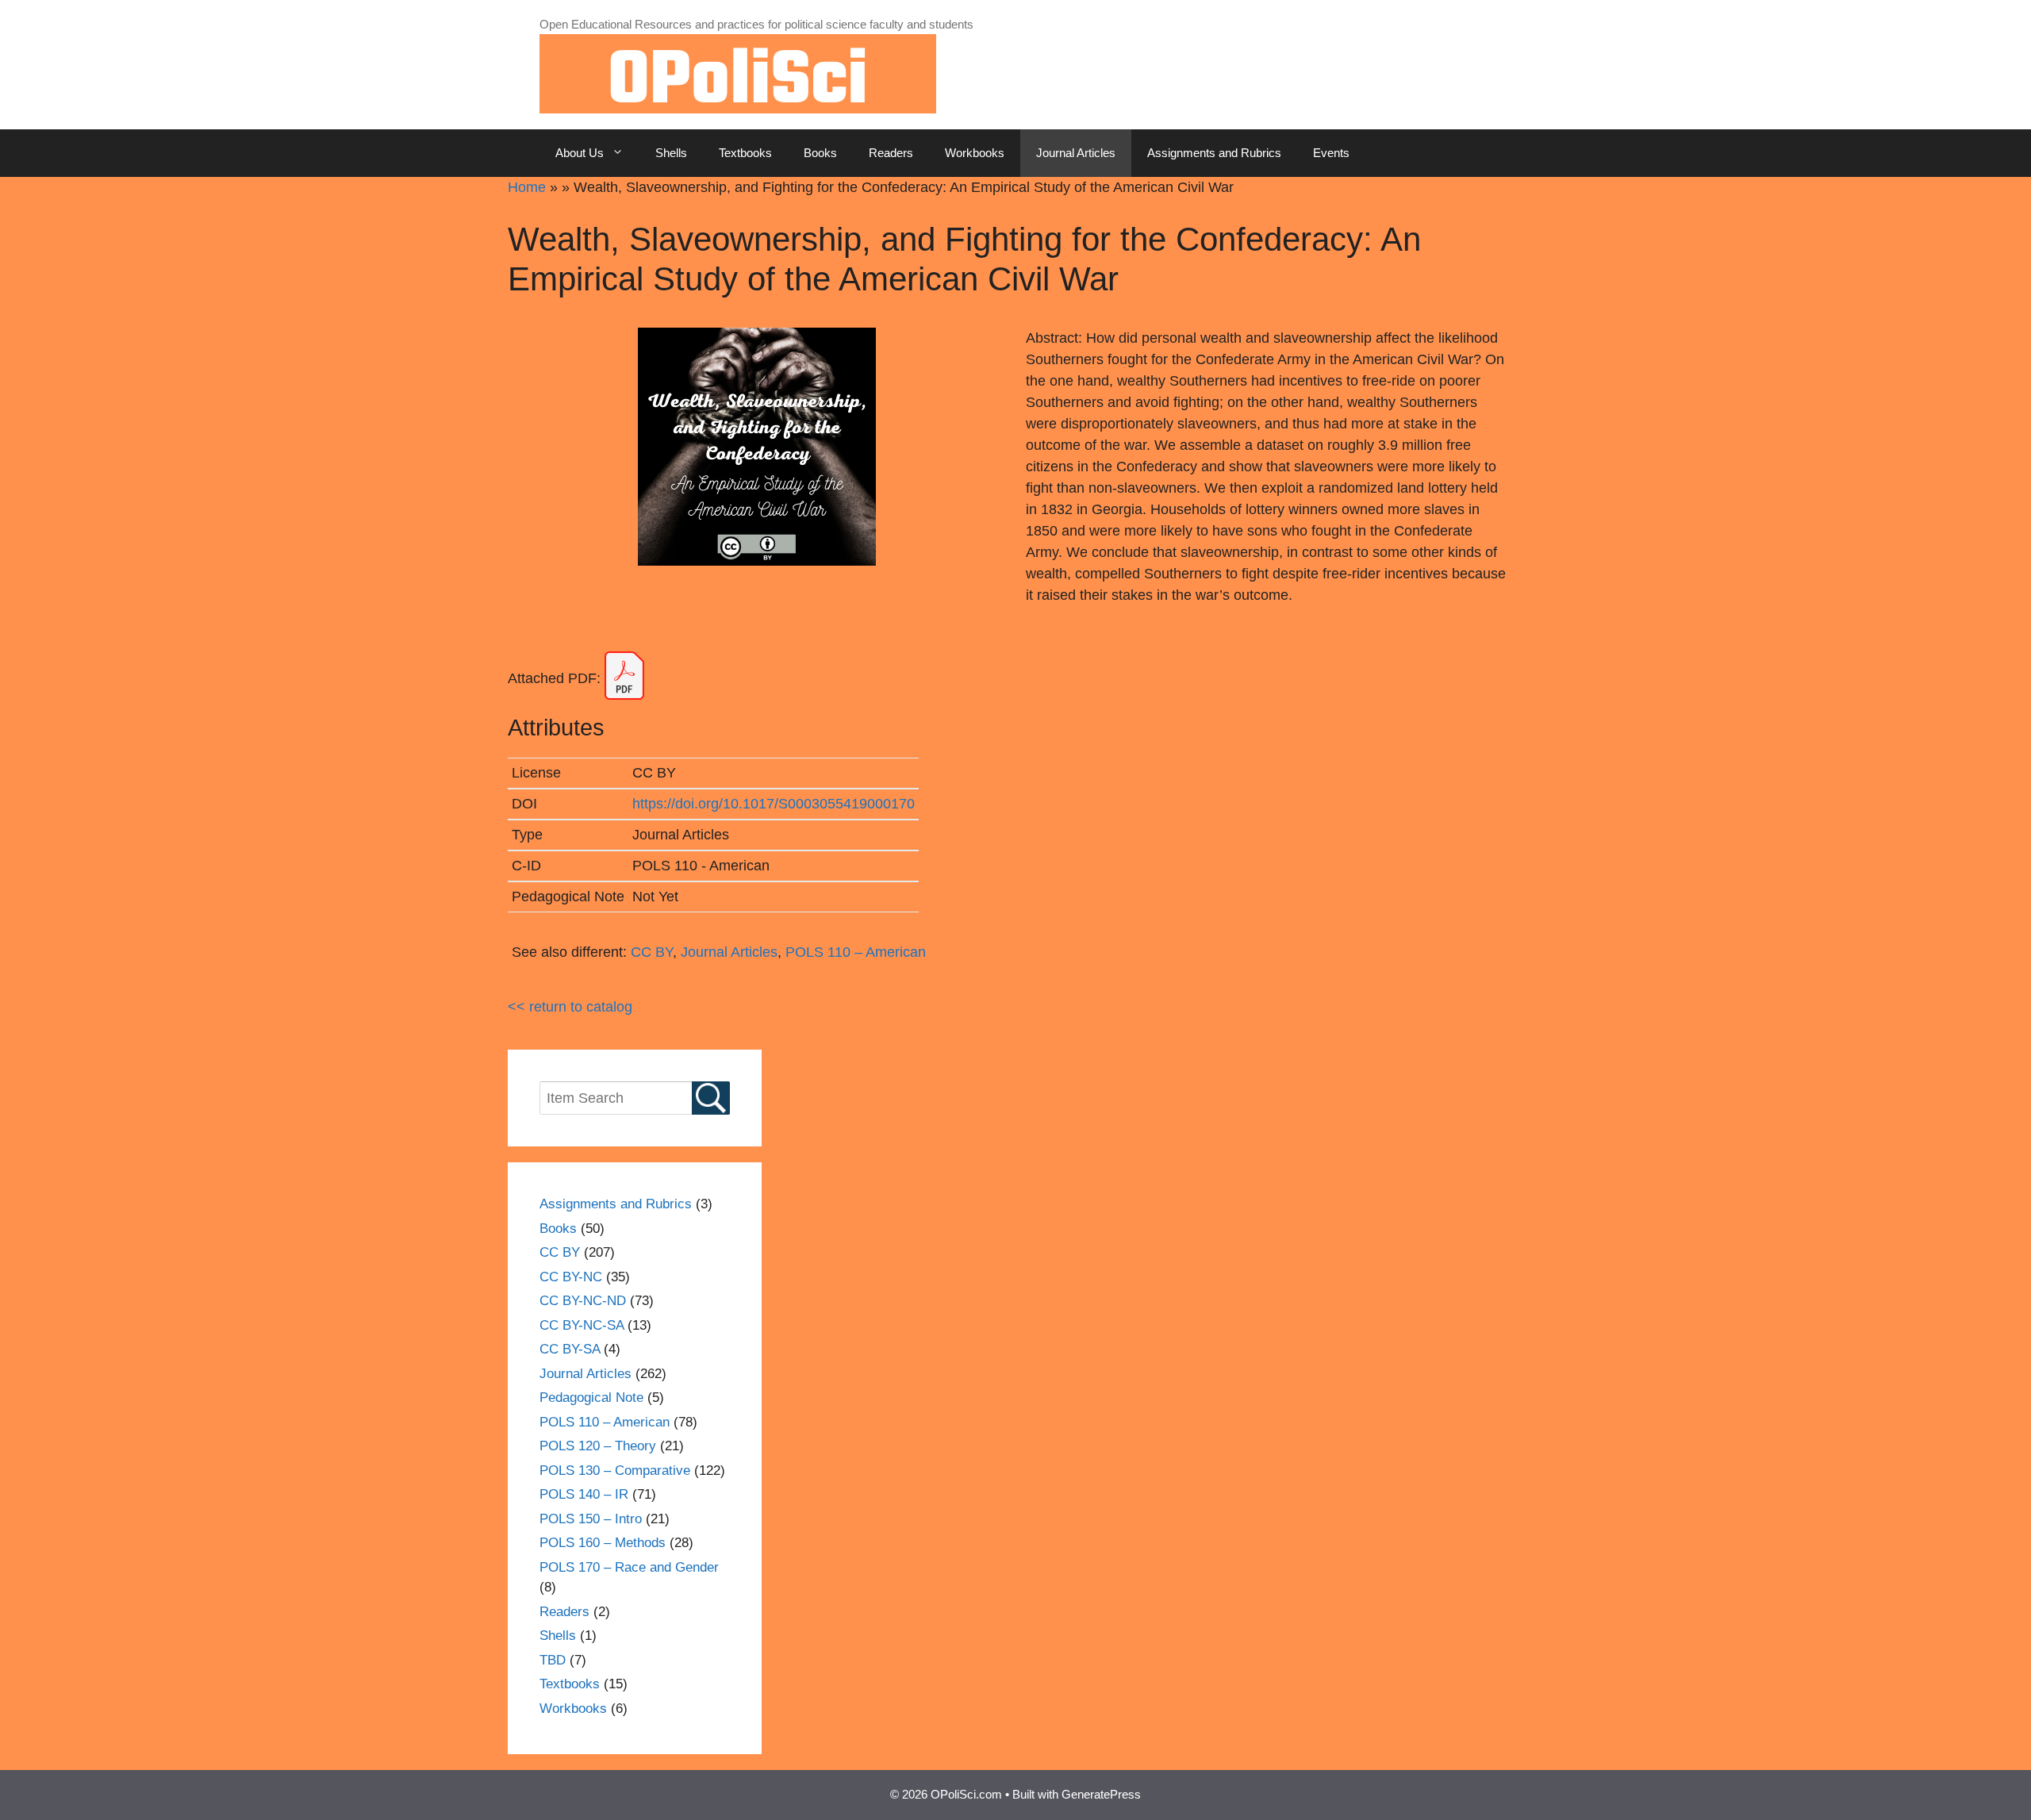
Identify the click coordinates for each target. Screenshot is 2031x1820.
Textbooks (745, 153)
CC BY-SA (570, 1349)
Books (820, 153)
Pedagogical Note (591, 1398)
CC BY (652, 952)
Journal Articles (1076, 153)
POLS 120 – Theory (598, 1446)
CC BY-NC (571, 1277)
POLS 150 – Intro (591, 1519)
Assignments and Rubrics (1214, 153)
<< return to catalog (570, 1007)
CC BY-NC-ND (583, 1301)
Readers (891, 153)
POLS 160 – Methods (603, 1543)
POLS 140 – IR (584, 1494)
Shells (671, 153)
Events (1331, 153)
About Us (580, 153)
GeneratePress (1101, 1794)
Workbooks (975, 153)
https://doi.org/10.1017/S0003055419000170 (774, 804)
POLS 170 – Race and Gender (629, 1567)
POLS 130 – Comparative (615, 1471)
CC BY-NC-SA (582, 1325)
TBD (553, 1660)
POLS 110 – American (856, 952)
